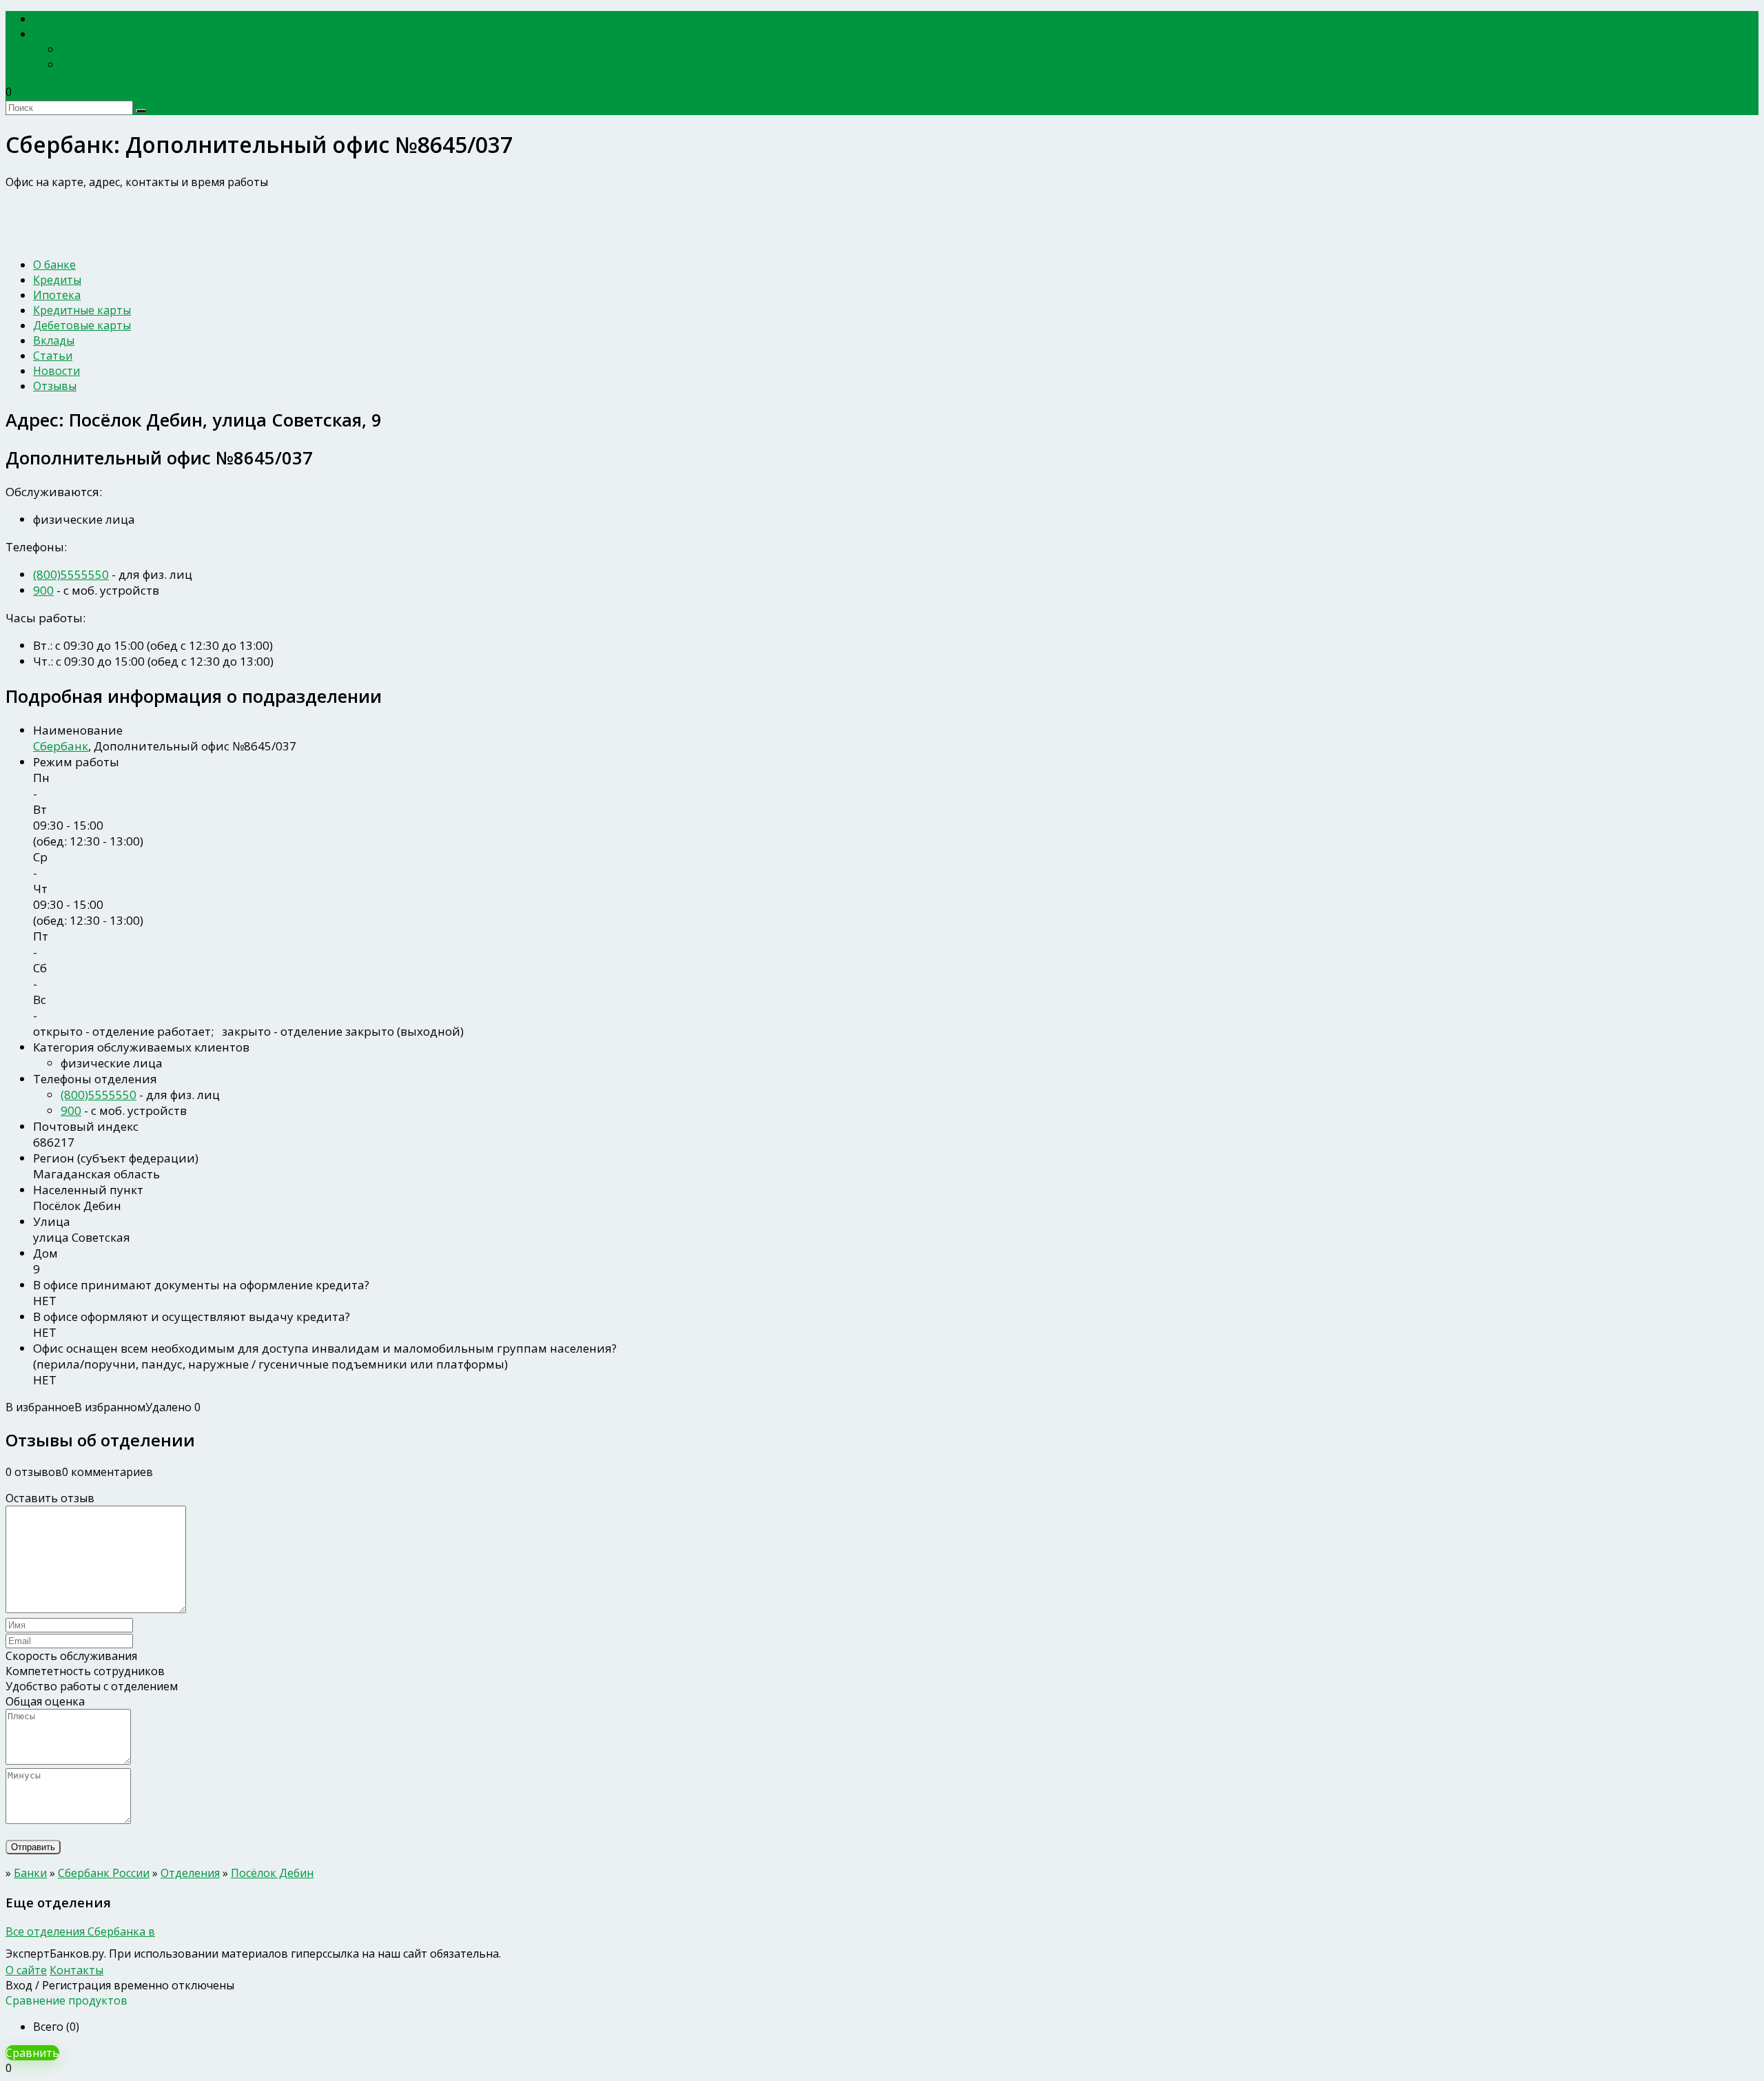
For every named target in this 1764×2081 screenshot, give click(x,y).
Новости (57, 371)
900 (43, 590)
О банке (54, 265)
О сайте (26, 1970)
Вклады (54, 340)
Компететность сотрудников (85, 1671)
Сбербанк (61, 746)
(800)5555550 (71, 574)
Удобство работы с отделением (92, 1686)
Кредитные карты (82, 310)
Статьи (53, 356)
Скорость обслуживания (71, 1656)
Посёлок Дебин (272, 1873)
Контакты (76, 1970)
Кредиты (57, 280)
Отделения (190, 1873)
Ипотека (57, 295)
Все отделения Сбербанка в (80, 1931)
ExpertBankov (79, 19)
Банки (58, 34)
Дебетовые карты (82, 325)
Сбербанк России (108, 49)
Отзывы (55, 386)
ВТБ (71, 64)
